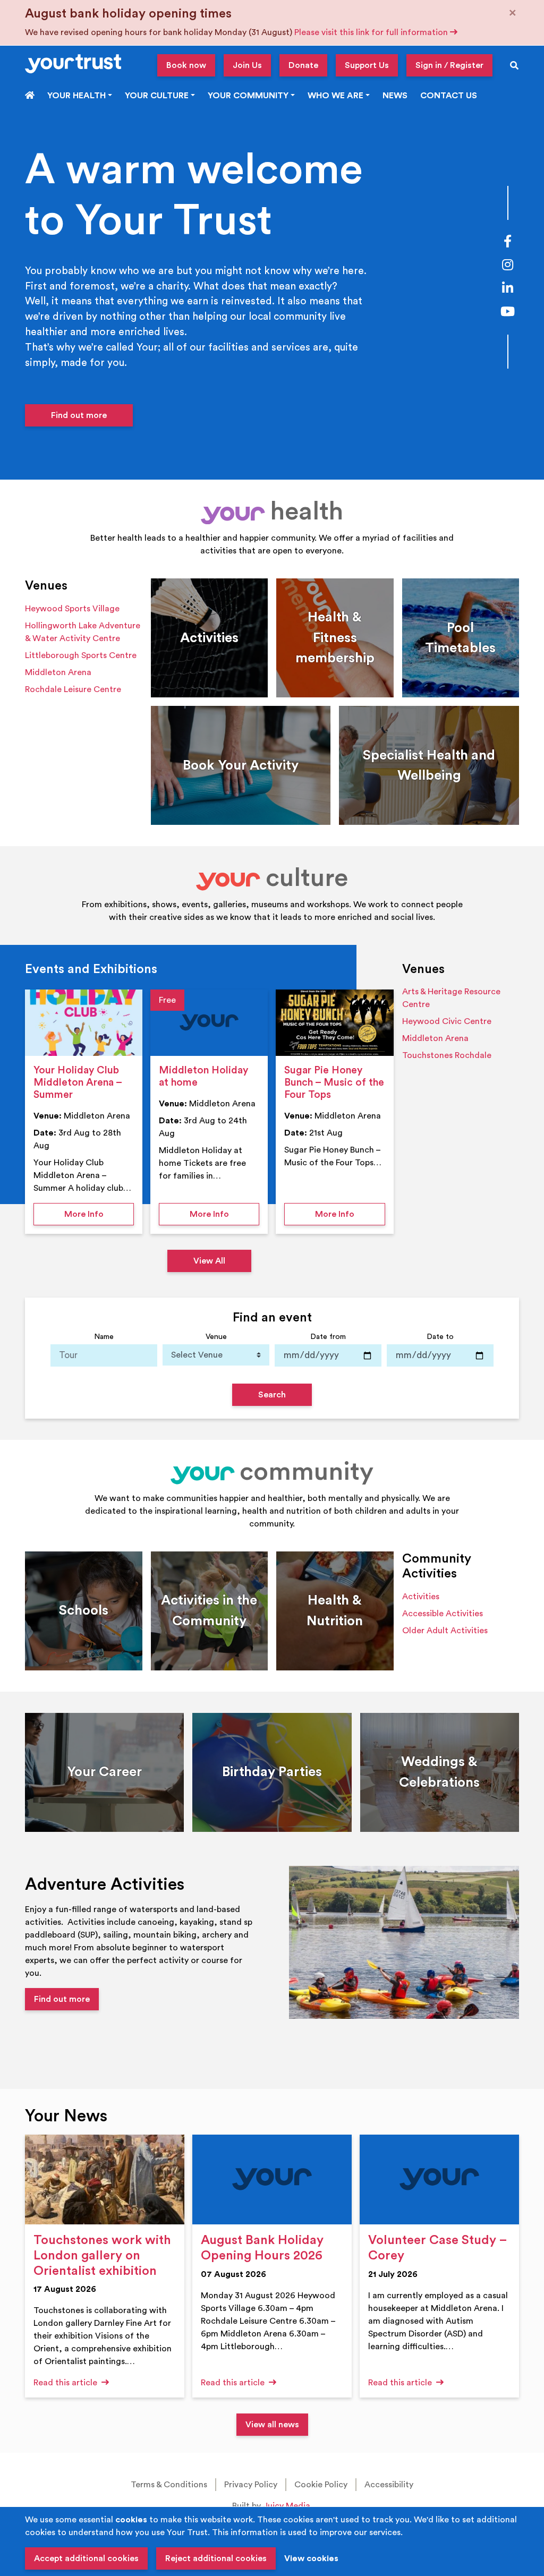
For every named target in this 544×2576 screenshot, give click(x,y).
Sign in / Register (449, 65)
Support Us (367, 65)
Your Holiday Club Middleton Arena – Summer (78, 1082)
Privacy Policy (251, 2485)
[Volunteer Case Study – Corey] (439, 2180)
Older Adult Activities (445, 1631)
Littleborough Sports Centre (81, 655)
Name (104, 1337)
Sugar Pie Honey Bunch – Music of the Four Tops (334, 1082)
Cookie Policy (321, 2485)
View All (209, 1261)
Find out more (79, 415)
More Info (99, 1214)
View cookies (311, 2558)
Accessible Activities (443, 1614)
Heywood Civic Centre (447, 1021)
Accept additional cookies (86, 2558)
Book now (186, 65)
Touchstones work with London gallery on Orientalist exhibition (102, 2256)
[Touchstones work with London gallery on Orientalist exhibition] (105, 2180)
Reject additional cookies (216, 2558)
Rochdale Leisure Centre (73, 689)
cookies (131, 2520)
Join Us (247, 65)
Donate (303, 65)
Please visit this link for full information (372, 32)
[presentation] (84, 1023)
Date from (328, 1337)
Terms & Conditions (169, 2485)
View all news (272, 2425)
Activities (421, 1597)
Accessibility (389, 2485)
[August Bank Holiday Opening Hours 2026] (272, 2180)
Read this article (66, 2383)
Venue (216, 1337)
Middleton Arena (58, 672)
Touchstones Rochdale (447, 1055)
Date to (440, 1337)
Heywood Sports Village (72, 609)
